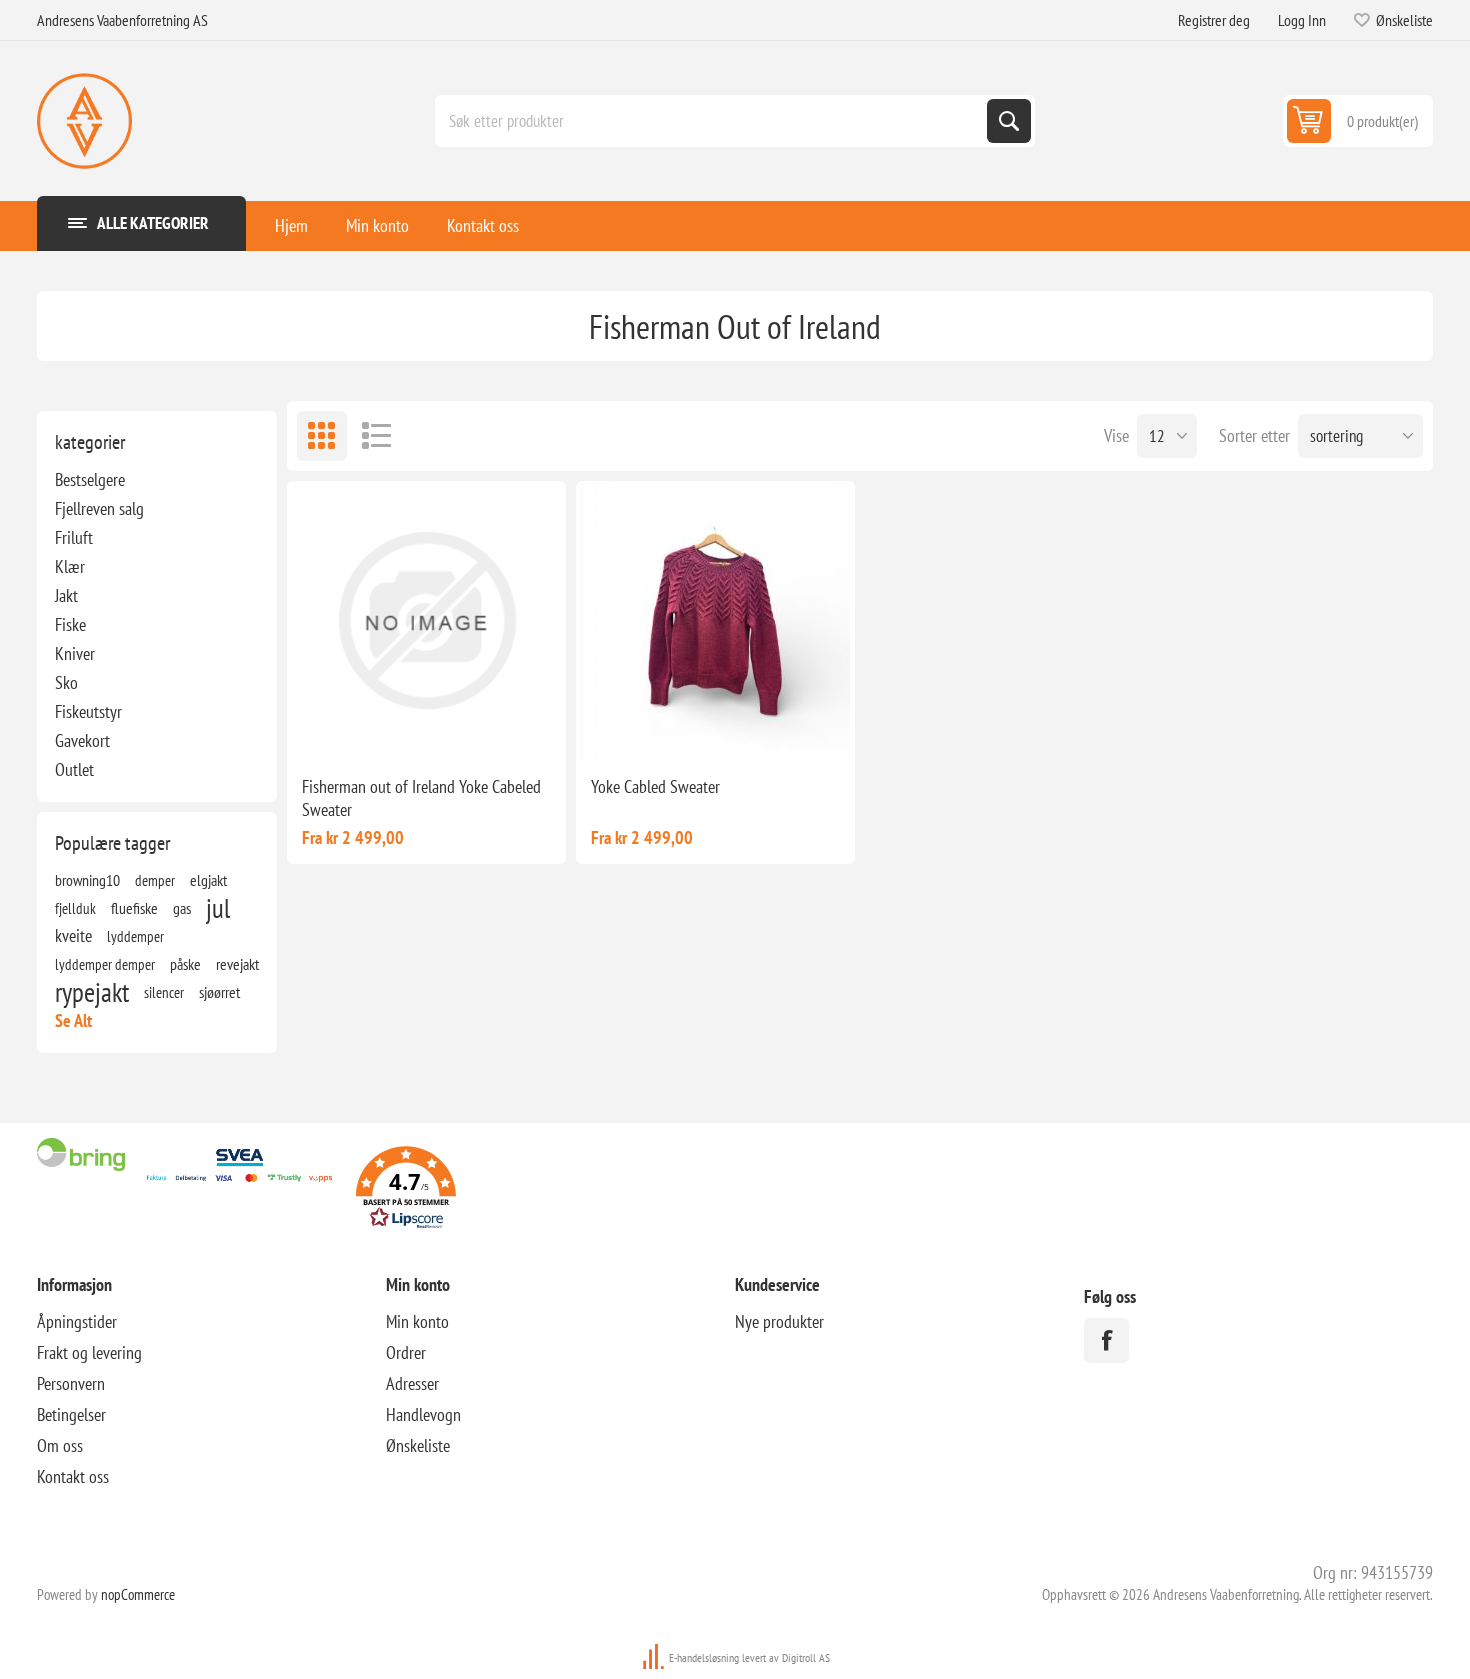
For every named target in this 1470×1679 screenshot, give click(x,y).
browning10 (87, 880)
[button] (406, 1190)
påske (185, 964)
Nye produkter (779, 1321)
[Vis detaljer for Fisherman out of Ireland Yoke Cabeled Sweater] (426, 620)
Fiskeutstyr (88, 711)
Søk (1009, 121)
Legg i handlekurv (451, 728)
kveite (73, 935)
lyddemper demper (105, 964)
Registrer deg (1214, 20)
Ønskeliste (418, 1445)
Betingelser (71, 1414)
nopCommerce (138, 1594)
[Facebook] (1106, 1340)
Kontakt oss (483, 225)
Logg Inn (1302, 20)
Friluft (74, 537)
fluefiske (134, 908)
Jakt (66, 595)
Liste (377, 436)
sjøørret (219, 992)
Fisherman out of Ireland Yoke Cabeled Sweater (421, 798)
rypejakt (92, 992)
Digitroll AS (806, 1657)
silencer (164, 992)
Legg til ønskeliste (359, 728)
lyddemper (135, 936)
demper (155, 880)
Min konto (377, 225)
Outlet (74, 769)
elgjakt (208, 880)
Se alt (73, 1020)
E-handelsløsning (704, 1657)
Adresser (412, 1383)
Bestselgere (90, 479)
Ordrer (406, 1352)
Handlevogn (423, 1414)
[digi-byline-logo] (655, 1657)
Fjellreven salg (99, 508)
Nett (322, 436)
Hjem (291, 225)
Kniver (75, 653)
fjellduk (75, 908)
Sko (66, 682)
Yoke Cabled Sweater (655, 786)
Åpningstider (77, 1321)
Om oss (60, 1445)
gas (182, 908)
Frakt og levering (89, 1352)
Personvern (71, 1383)
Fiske (70, 624)
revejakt (237, 964)
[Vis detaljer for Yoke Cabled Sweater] (715, 620)
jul (218, 908)
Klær (70, 566)
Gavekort (82, 740)
